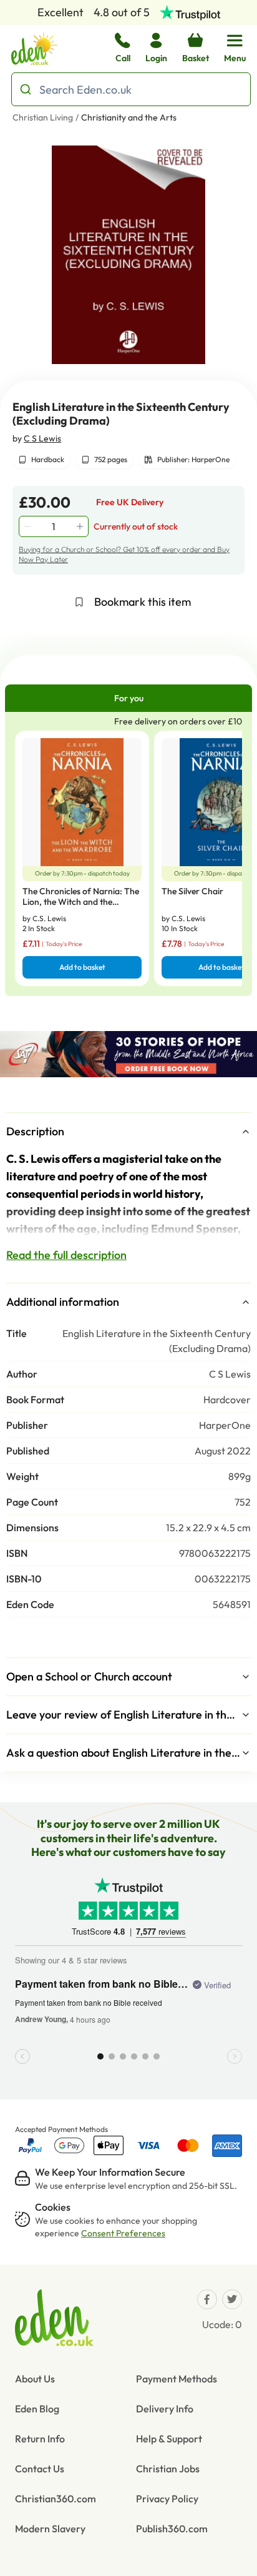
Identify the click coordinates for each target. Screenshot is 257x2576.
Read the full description (66, 1255)
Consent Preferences (123, 2233)
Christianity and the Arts (129, 117)
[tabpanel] (128, 854)
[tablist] (128, 698)
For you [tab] (129, 698)
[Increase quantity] (81, 526)
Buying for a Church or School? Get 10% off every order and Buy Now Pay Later (124, 554)
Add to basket (82, 967)
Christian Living (43, 117)
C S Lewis (42, 438)
